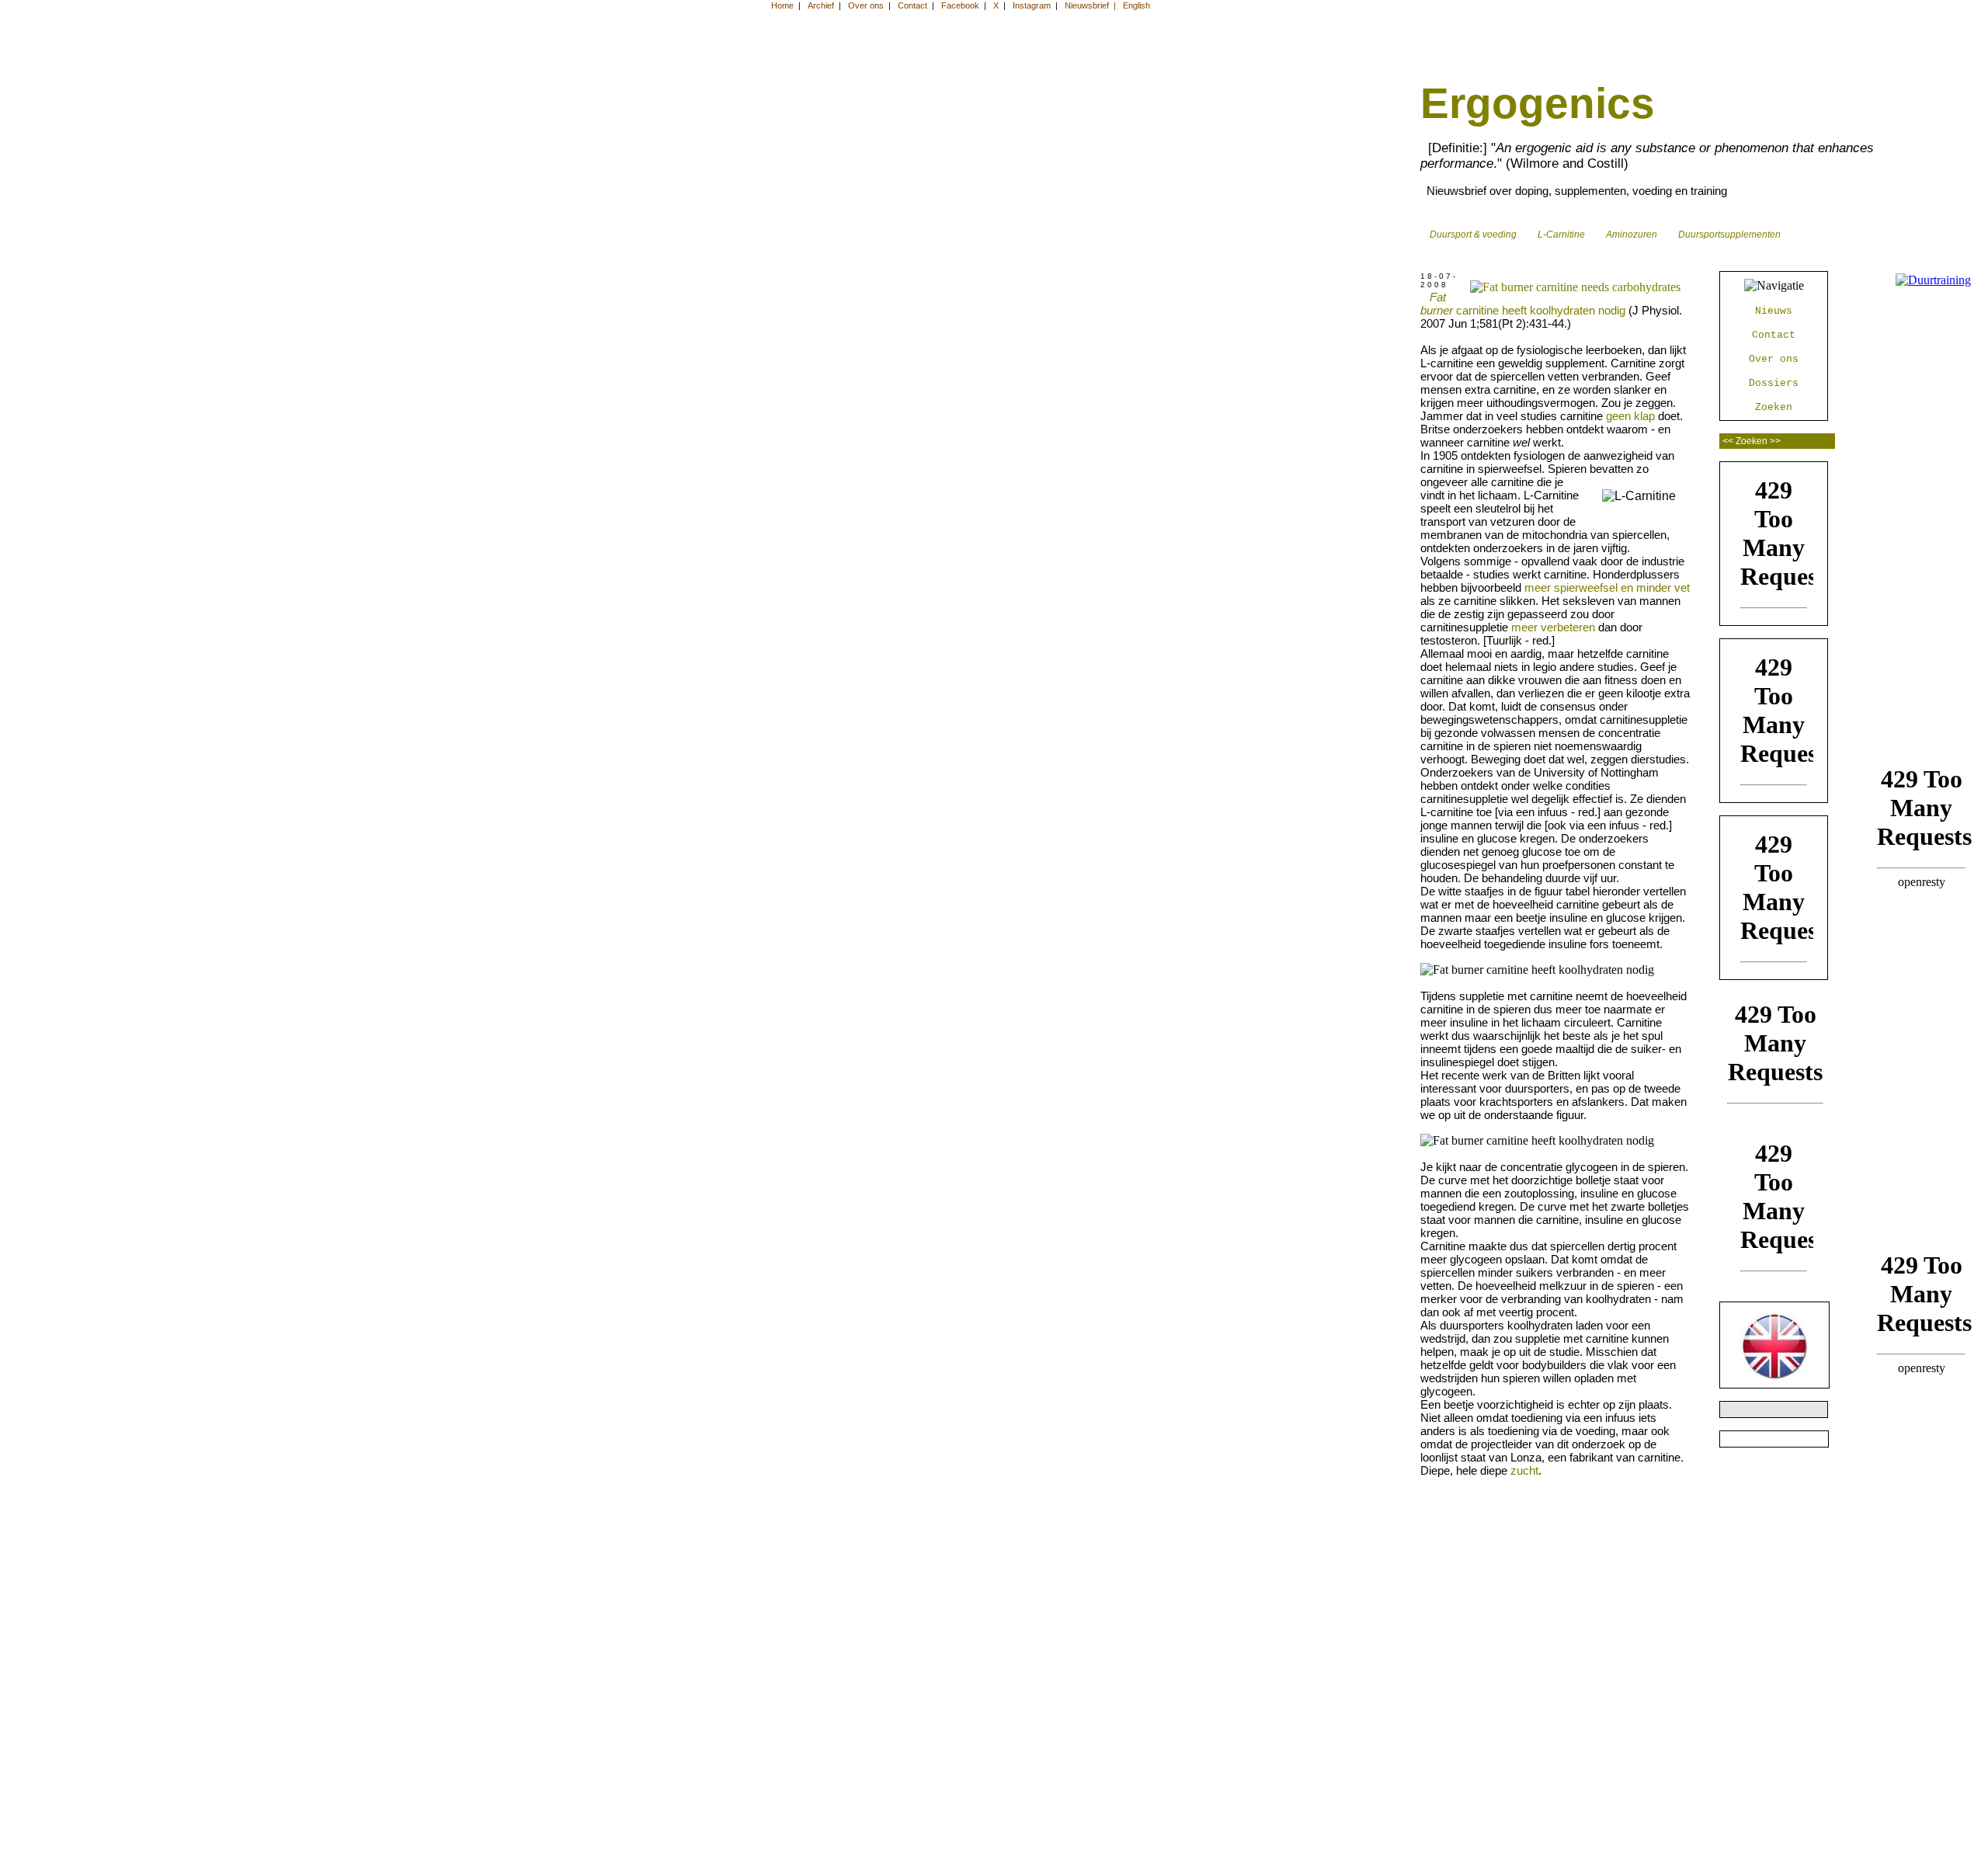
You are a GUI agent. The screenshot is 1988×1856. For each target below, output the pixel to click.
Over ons (1774, 359)
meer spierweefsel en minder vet (1607, 587)
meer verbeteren (1553, 627)
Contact (1774, 335)
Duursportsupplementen (1727, 235)
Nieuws (1774, 311)
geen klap (1630, 416)
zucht (1524, 1470)
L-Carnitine (1559, 235)
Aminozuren (1629, 235)
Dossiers (1774, 383)
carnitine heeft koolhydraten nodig (1523, 304)
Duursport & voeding (1471, 235)
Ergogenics (1538, 103)
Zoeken (1774, 407)
